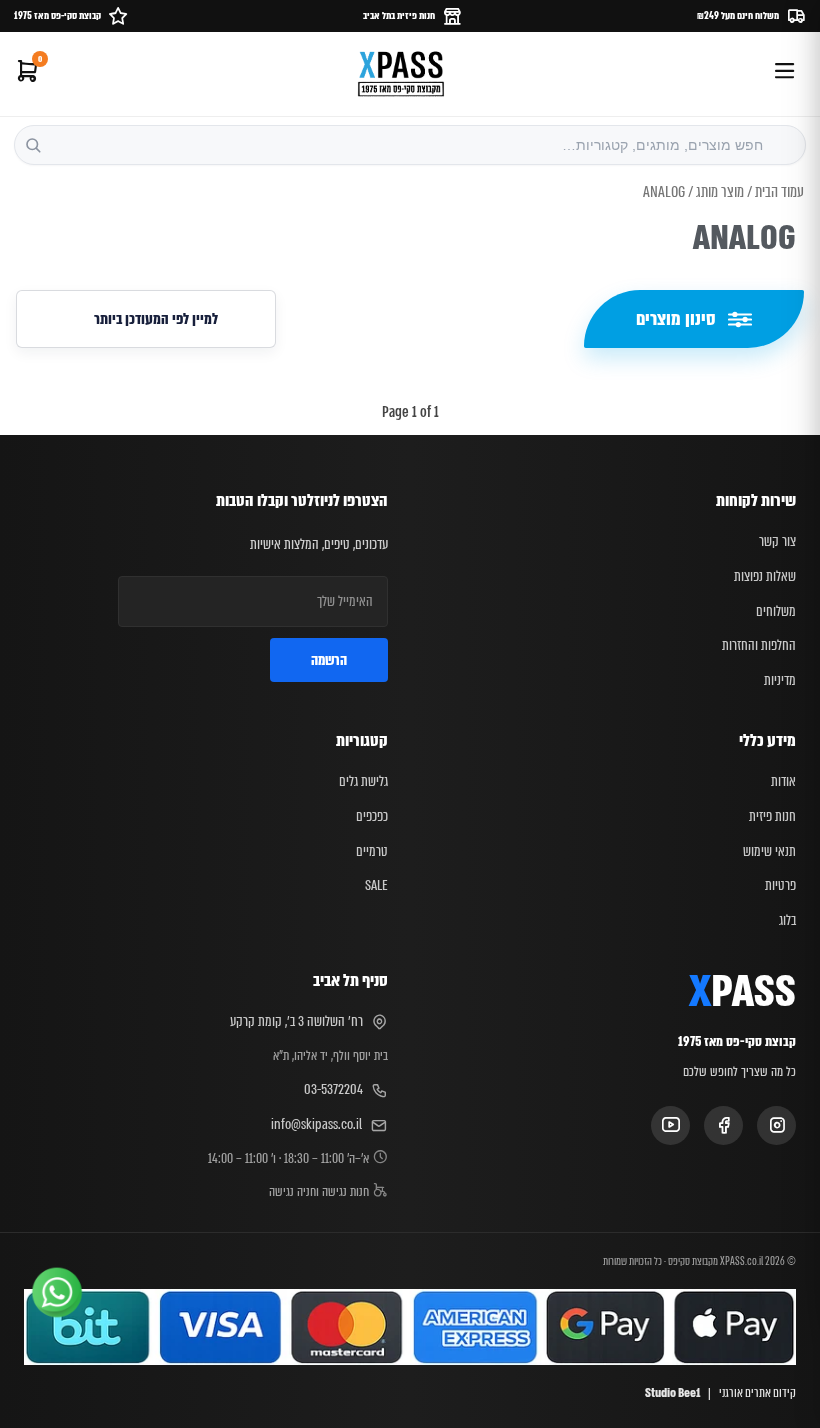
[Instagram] (776, 1125)
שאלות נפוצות (765, 576)
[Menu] (784, 74)
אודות (783, 781)
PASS (742, 993)
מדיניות (780, 680)
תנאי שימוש (769, 851)
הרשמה (329, 660)
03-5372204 (333, 1089)
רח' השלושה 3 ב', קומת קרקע (296, 1021)
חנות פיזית (772, 816)
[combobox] (410, 145)
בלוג (787, 920)
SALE (376, 885)
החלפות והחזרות (759, 645)
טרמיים (372, 851)
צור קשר (777, 541)
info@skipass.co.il (316, 1124)
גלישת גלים (363, 781)
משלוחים (776, 611)
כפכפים (372, 816)
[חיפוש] (33, 145)
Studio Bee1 (672, 1393)
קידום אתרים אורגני (757, 1393)
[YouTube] (670, 1125)
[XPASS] (400, 74)
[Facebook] (723, 1125)
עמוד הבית (779, 192)
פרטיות (780, 885)
